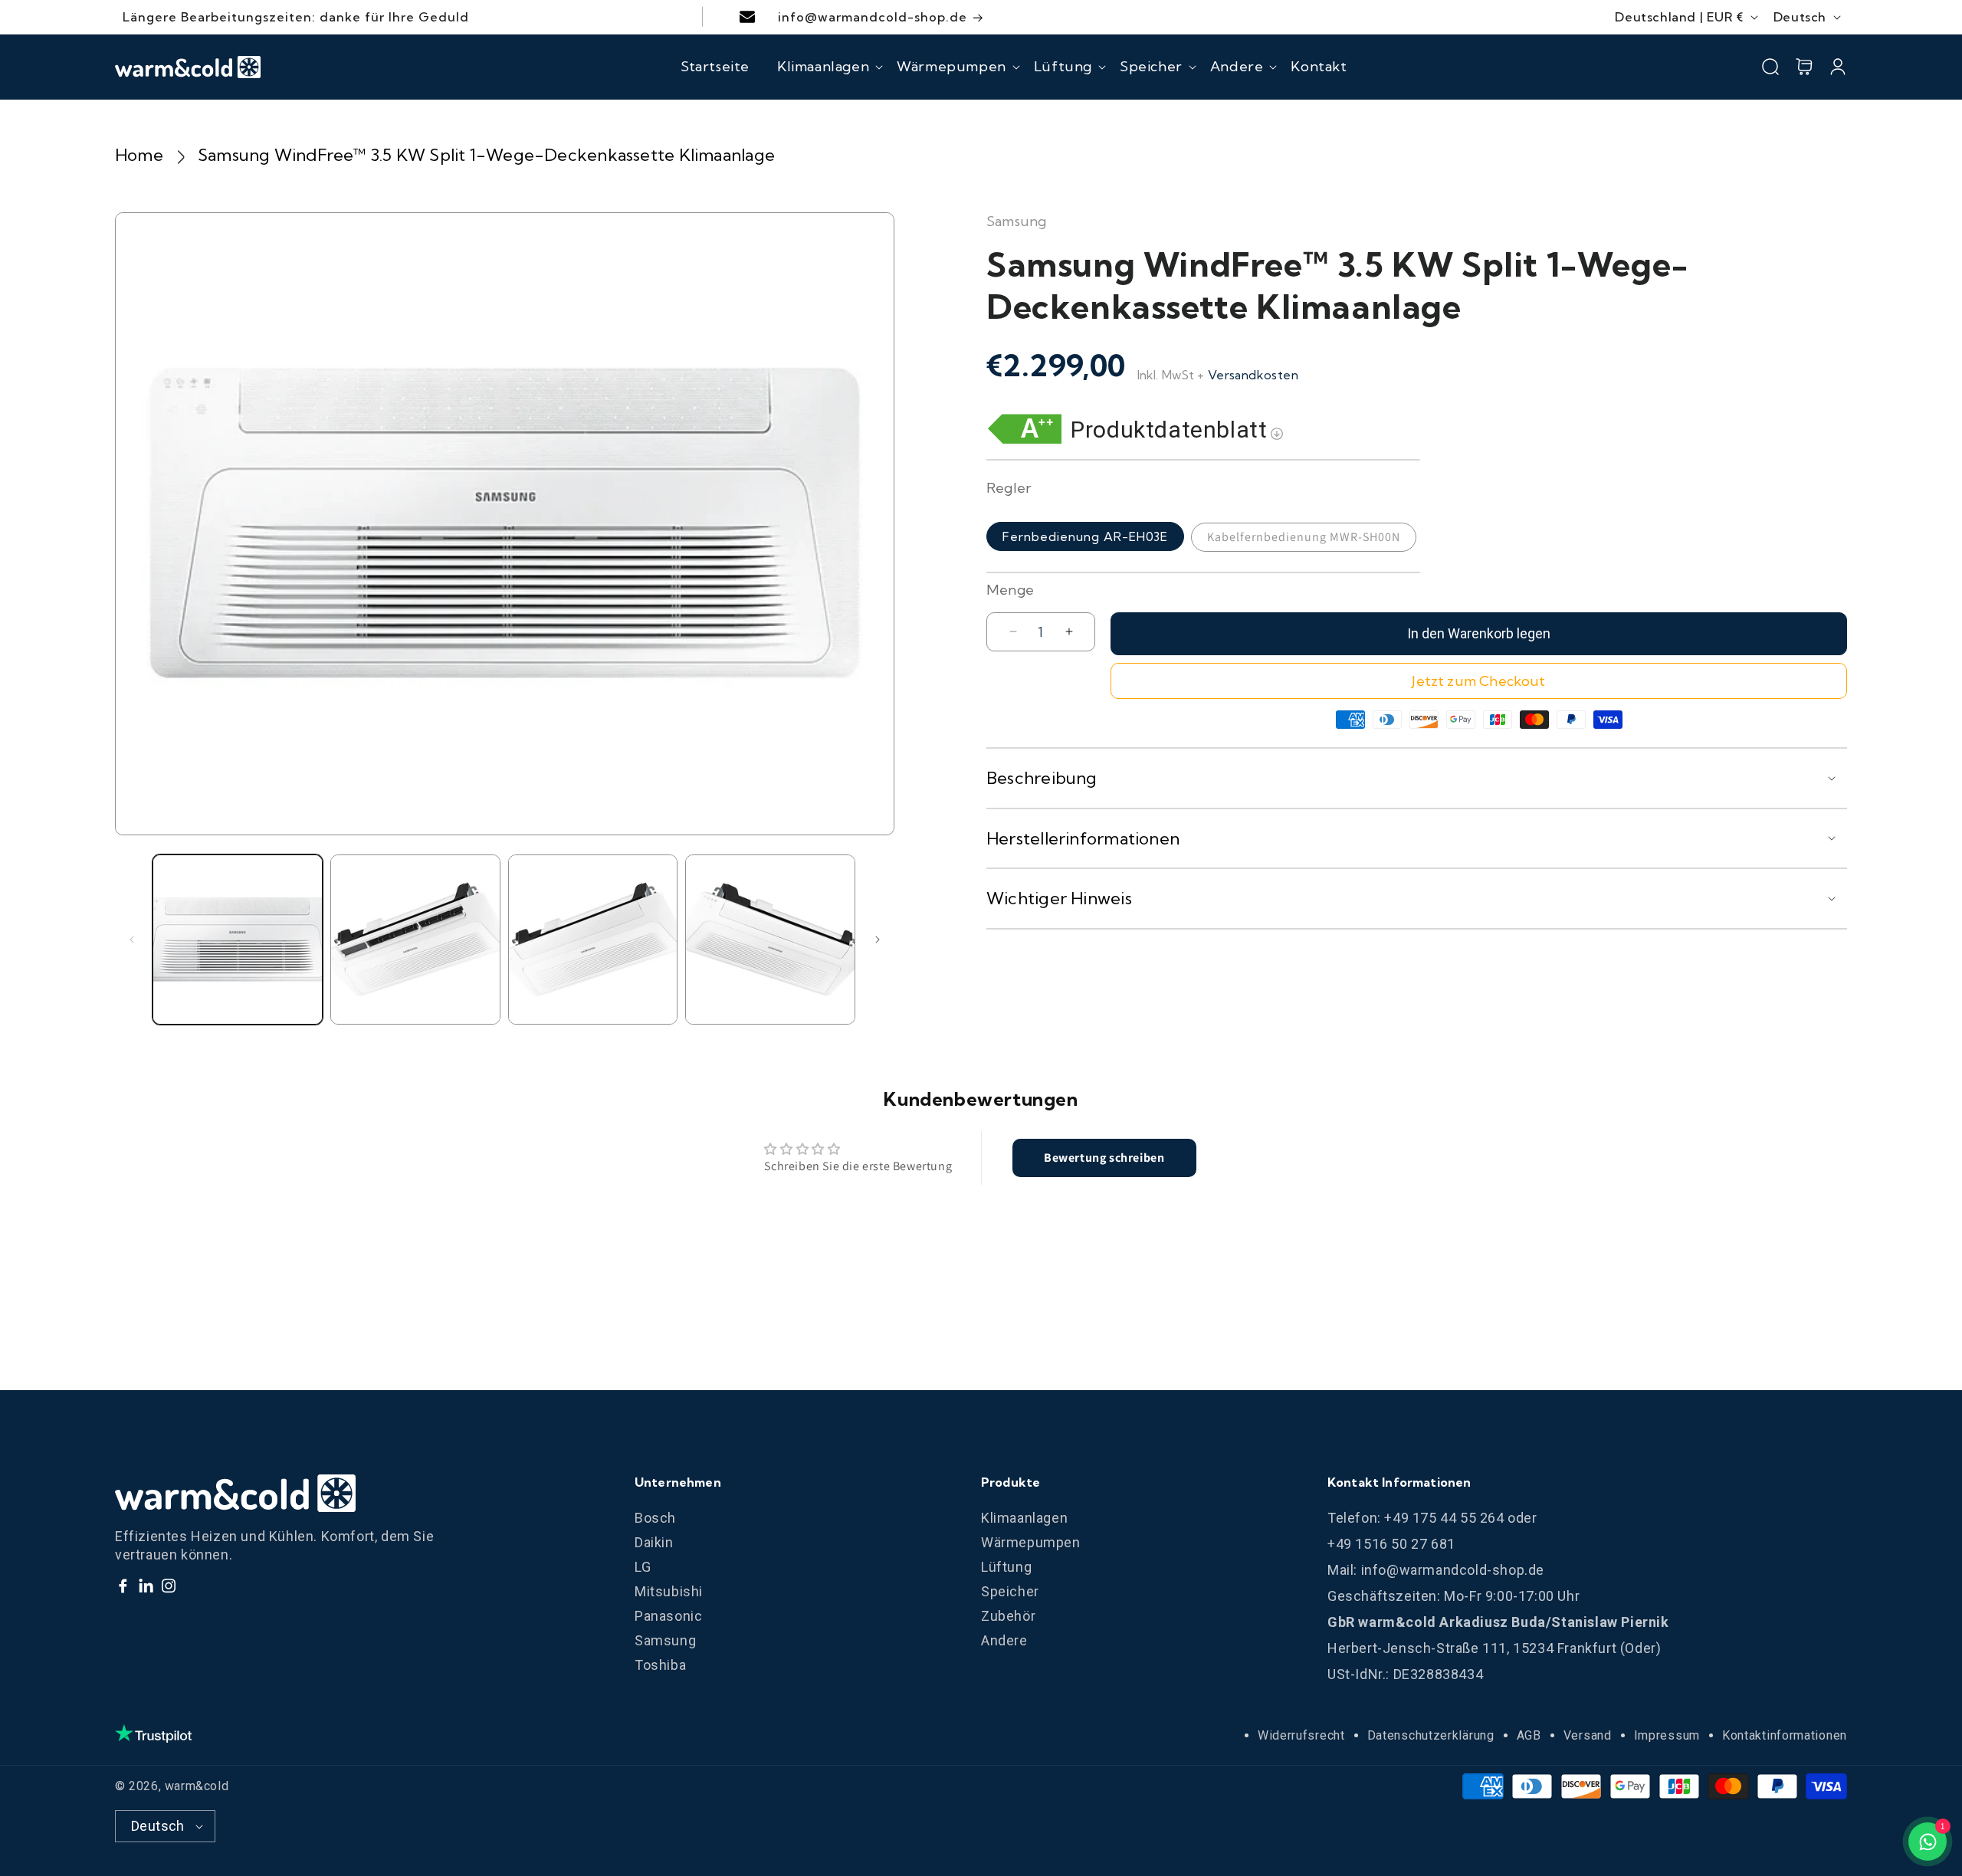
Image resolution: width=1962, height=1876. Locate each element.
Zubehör (1008, 1616)
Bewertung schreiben (1104, 1158)
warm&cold (197, 1786)
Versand (1588, 1735)
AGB (1529, 1735)
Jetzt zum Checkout (1478, 681)
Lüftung (1006, 1567)
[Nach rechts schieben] (878, 940)
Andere (1004, 1640)
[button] (823, 67)
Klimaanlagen (1024, 1518)
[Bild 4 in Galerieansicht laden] (770, 940)
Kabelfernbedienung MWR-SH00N (1304, 537)
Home (139, 155)
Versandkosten (1253, 375)
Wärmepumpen (1031, 1542)
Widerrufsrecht (1301, 1735)
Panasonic (668, 1616)
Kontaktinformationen (1785, 1735)
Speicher (1010, 1591)
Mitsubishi (669, 1591)
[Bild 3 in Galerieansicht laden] (593, 940)
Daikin (654, 1542)
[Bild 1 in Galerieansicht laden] (238, 940)
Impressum (1667, 1735)
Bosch (655, 1518)
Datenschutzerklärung (1431, 1735)
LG (643, 1567)
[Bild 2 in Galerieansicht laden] (415, 940)
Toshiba (660, 1665)
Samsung (665, 1640)
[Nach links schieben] (132, 940)
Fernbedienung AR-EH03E (1085, 536)
